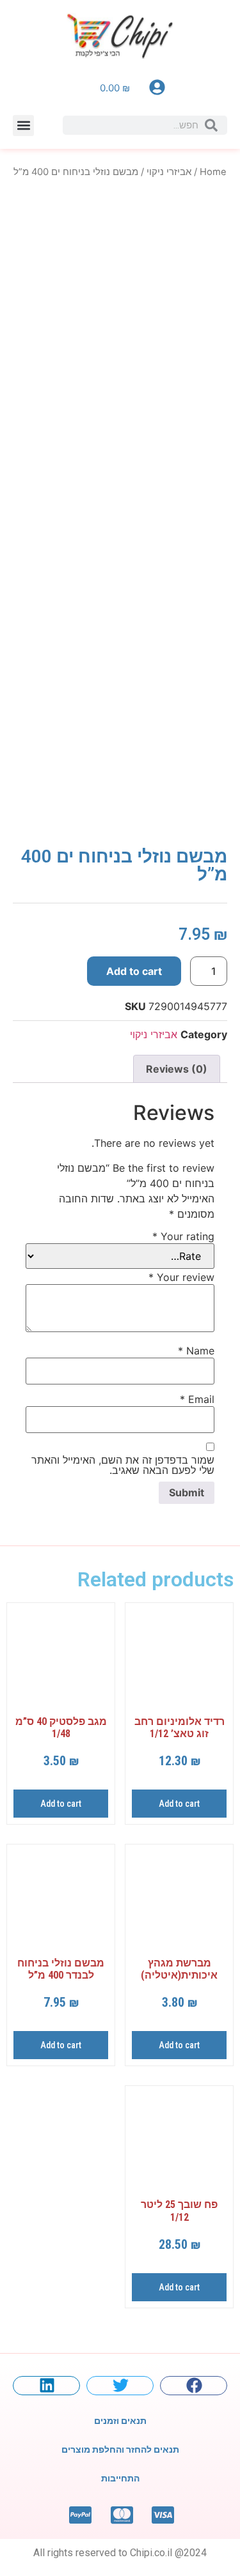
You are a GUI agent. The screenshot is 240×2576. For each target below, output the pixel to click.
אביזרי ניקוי (169, 172)
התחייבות (120, 2478)
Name (196, 1351)
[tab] (177, 1069)
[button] (23, 126)
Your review (181, 1277)
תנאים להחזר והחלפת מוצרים (120, 2449)
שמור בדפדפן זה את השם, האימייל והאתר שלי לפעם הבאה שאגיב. (123, 1465)
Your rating (183, 1236)
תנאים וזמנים (120, 2421)
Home (213, 172)
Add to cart (134, 971)
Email (197, 1399)
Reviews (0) (177, 1069)
